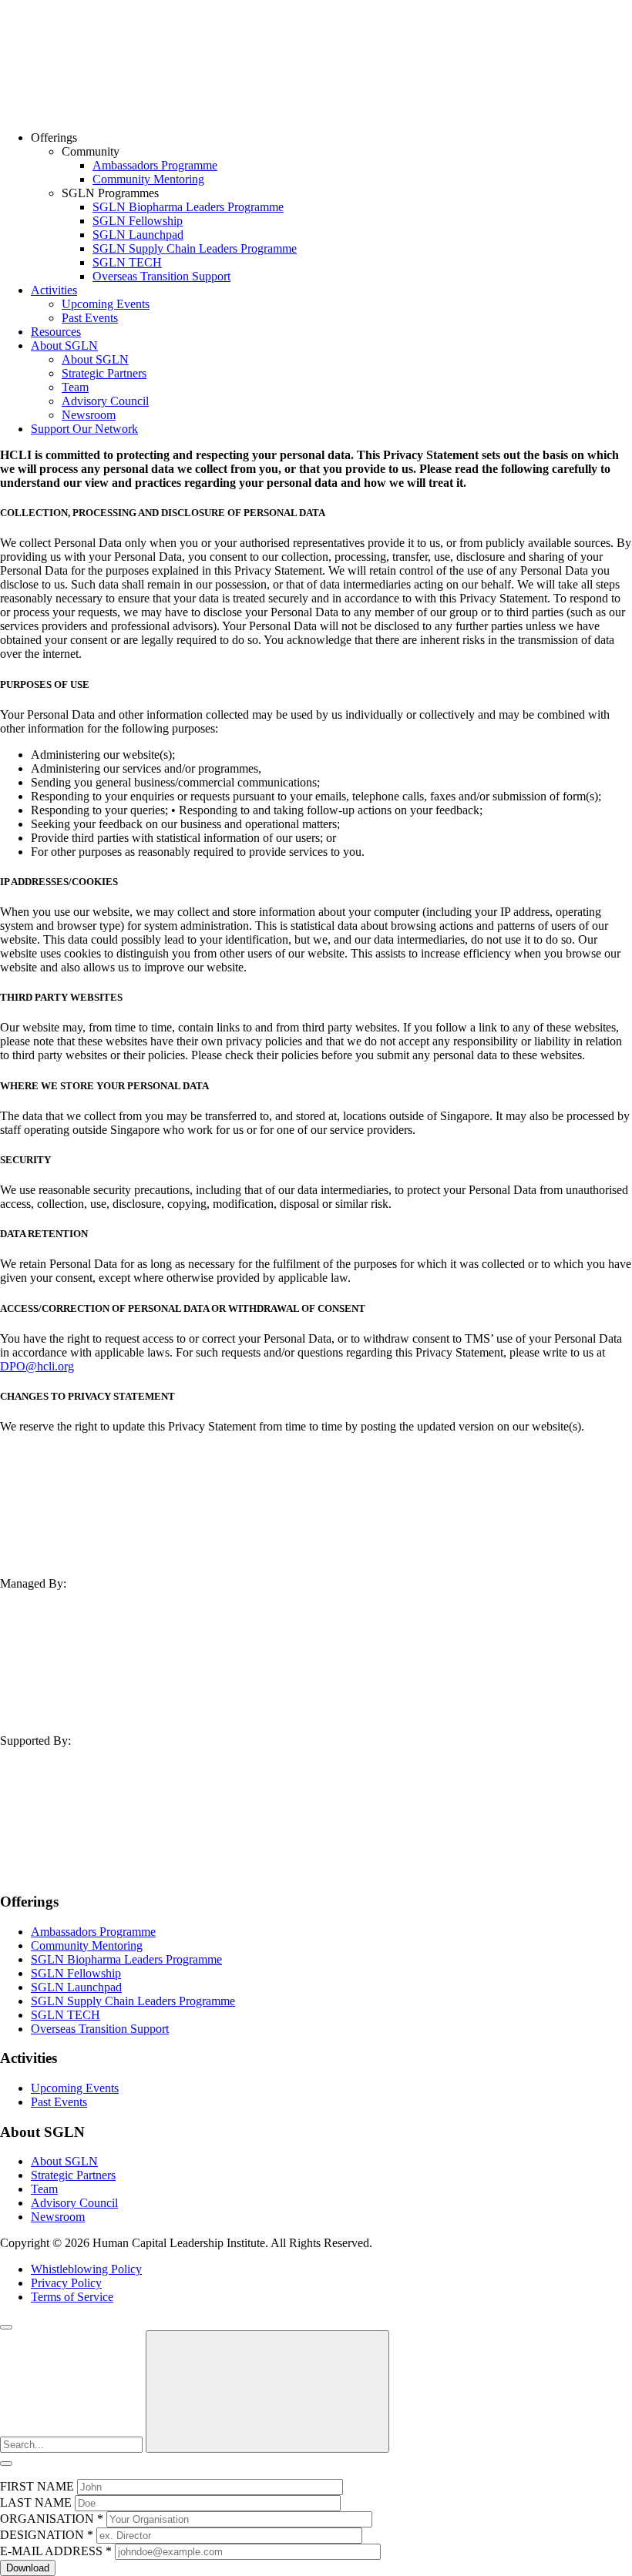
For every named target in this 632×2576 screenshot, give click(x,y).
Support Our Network (84, 429)
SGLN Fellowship (138, 221)
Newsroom (89, 415)
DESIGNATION (47, 2535)
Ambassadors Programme (155, 165)
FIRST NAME (37, 2486)
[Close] (6, 2327)
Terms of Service (72, 2297)
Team (75, 387)
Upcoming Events (106, 304)
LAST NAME (36, 2502)
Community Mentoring (148, 179)
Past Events (90, 318)
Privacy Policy (66, 2283)
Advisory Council (105, 401)
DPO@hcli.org (37, 1366)
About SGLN (64, 345)
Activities (54, 290)
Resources (56, 332)
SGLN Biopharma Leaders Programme (188, 207)
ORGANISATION (52, 2519)
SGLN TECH (127, 262)
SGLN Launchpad (138, 235)
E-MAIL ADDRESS (56, 2551)
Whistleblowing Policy (86, 2269)
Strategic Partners (104, 373)
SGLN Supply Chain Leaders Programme (195, 248)
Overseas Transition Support (161, 276)
